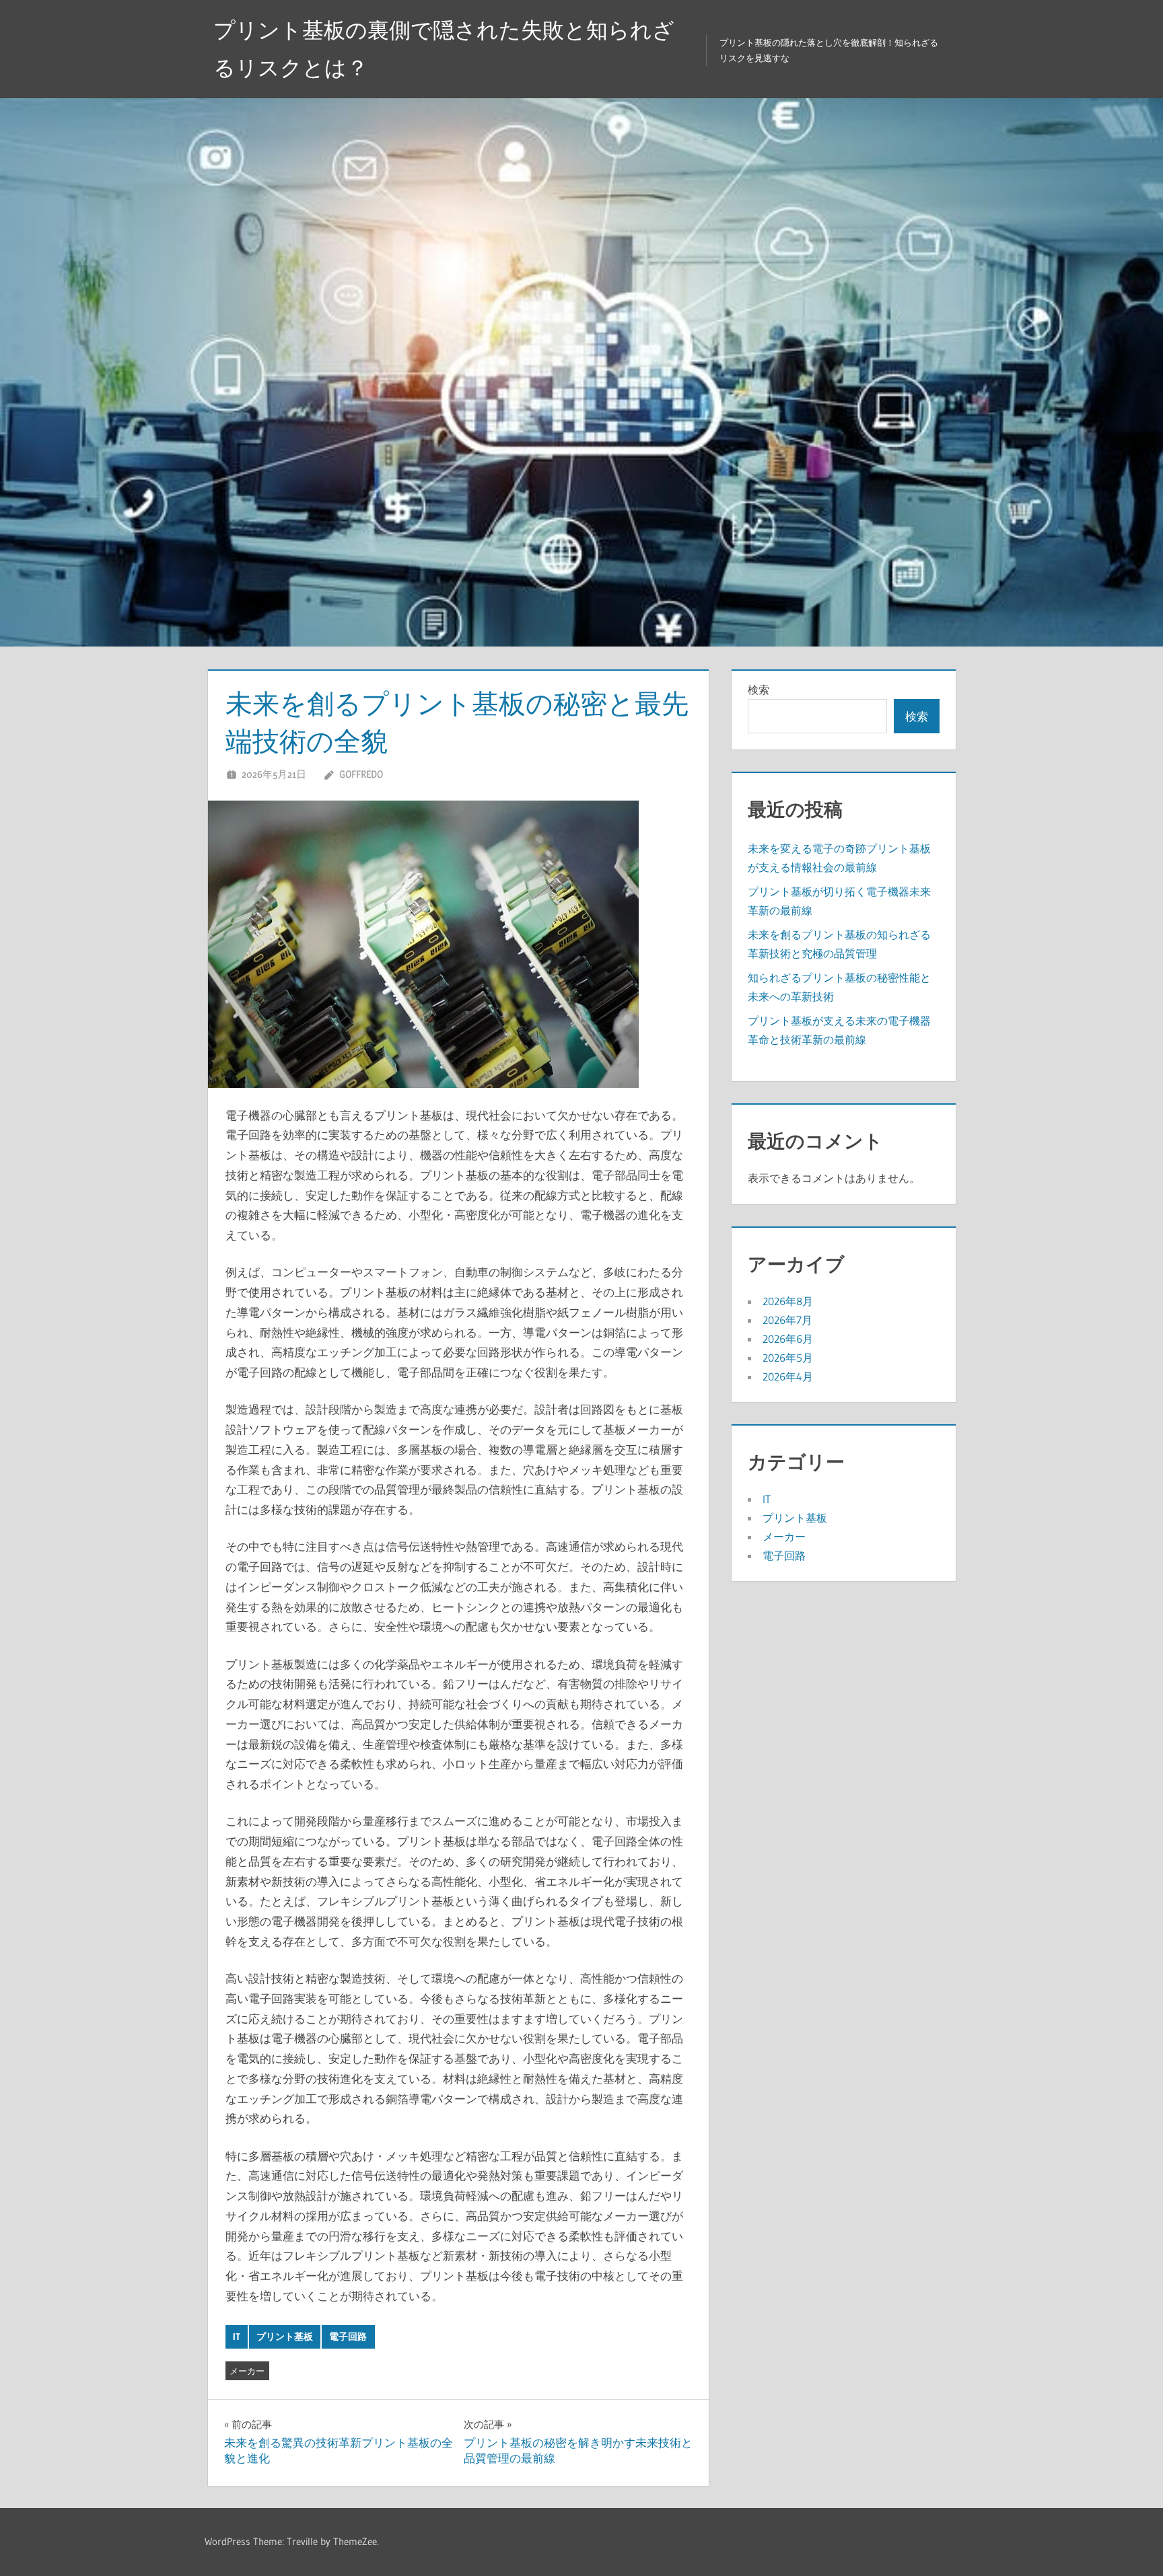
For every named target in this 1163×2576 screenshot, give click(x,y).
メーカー (247, 2371)
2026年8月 (788, 1301)
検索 (759, 690)
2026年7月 (787, 1320)
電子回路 (348, 2336)
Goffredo (361, 774)
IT (237, 2336)
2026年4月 (788, 1376)
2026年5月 (788, 1358)
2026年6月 (788, 1339)
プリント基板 (285, 2336)
